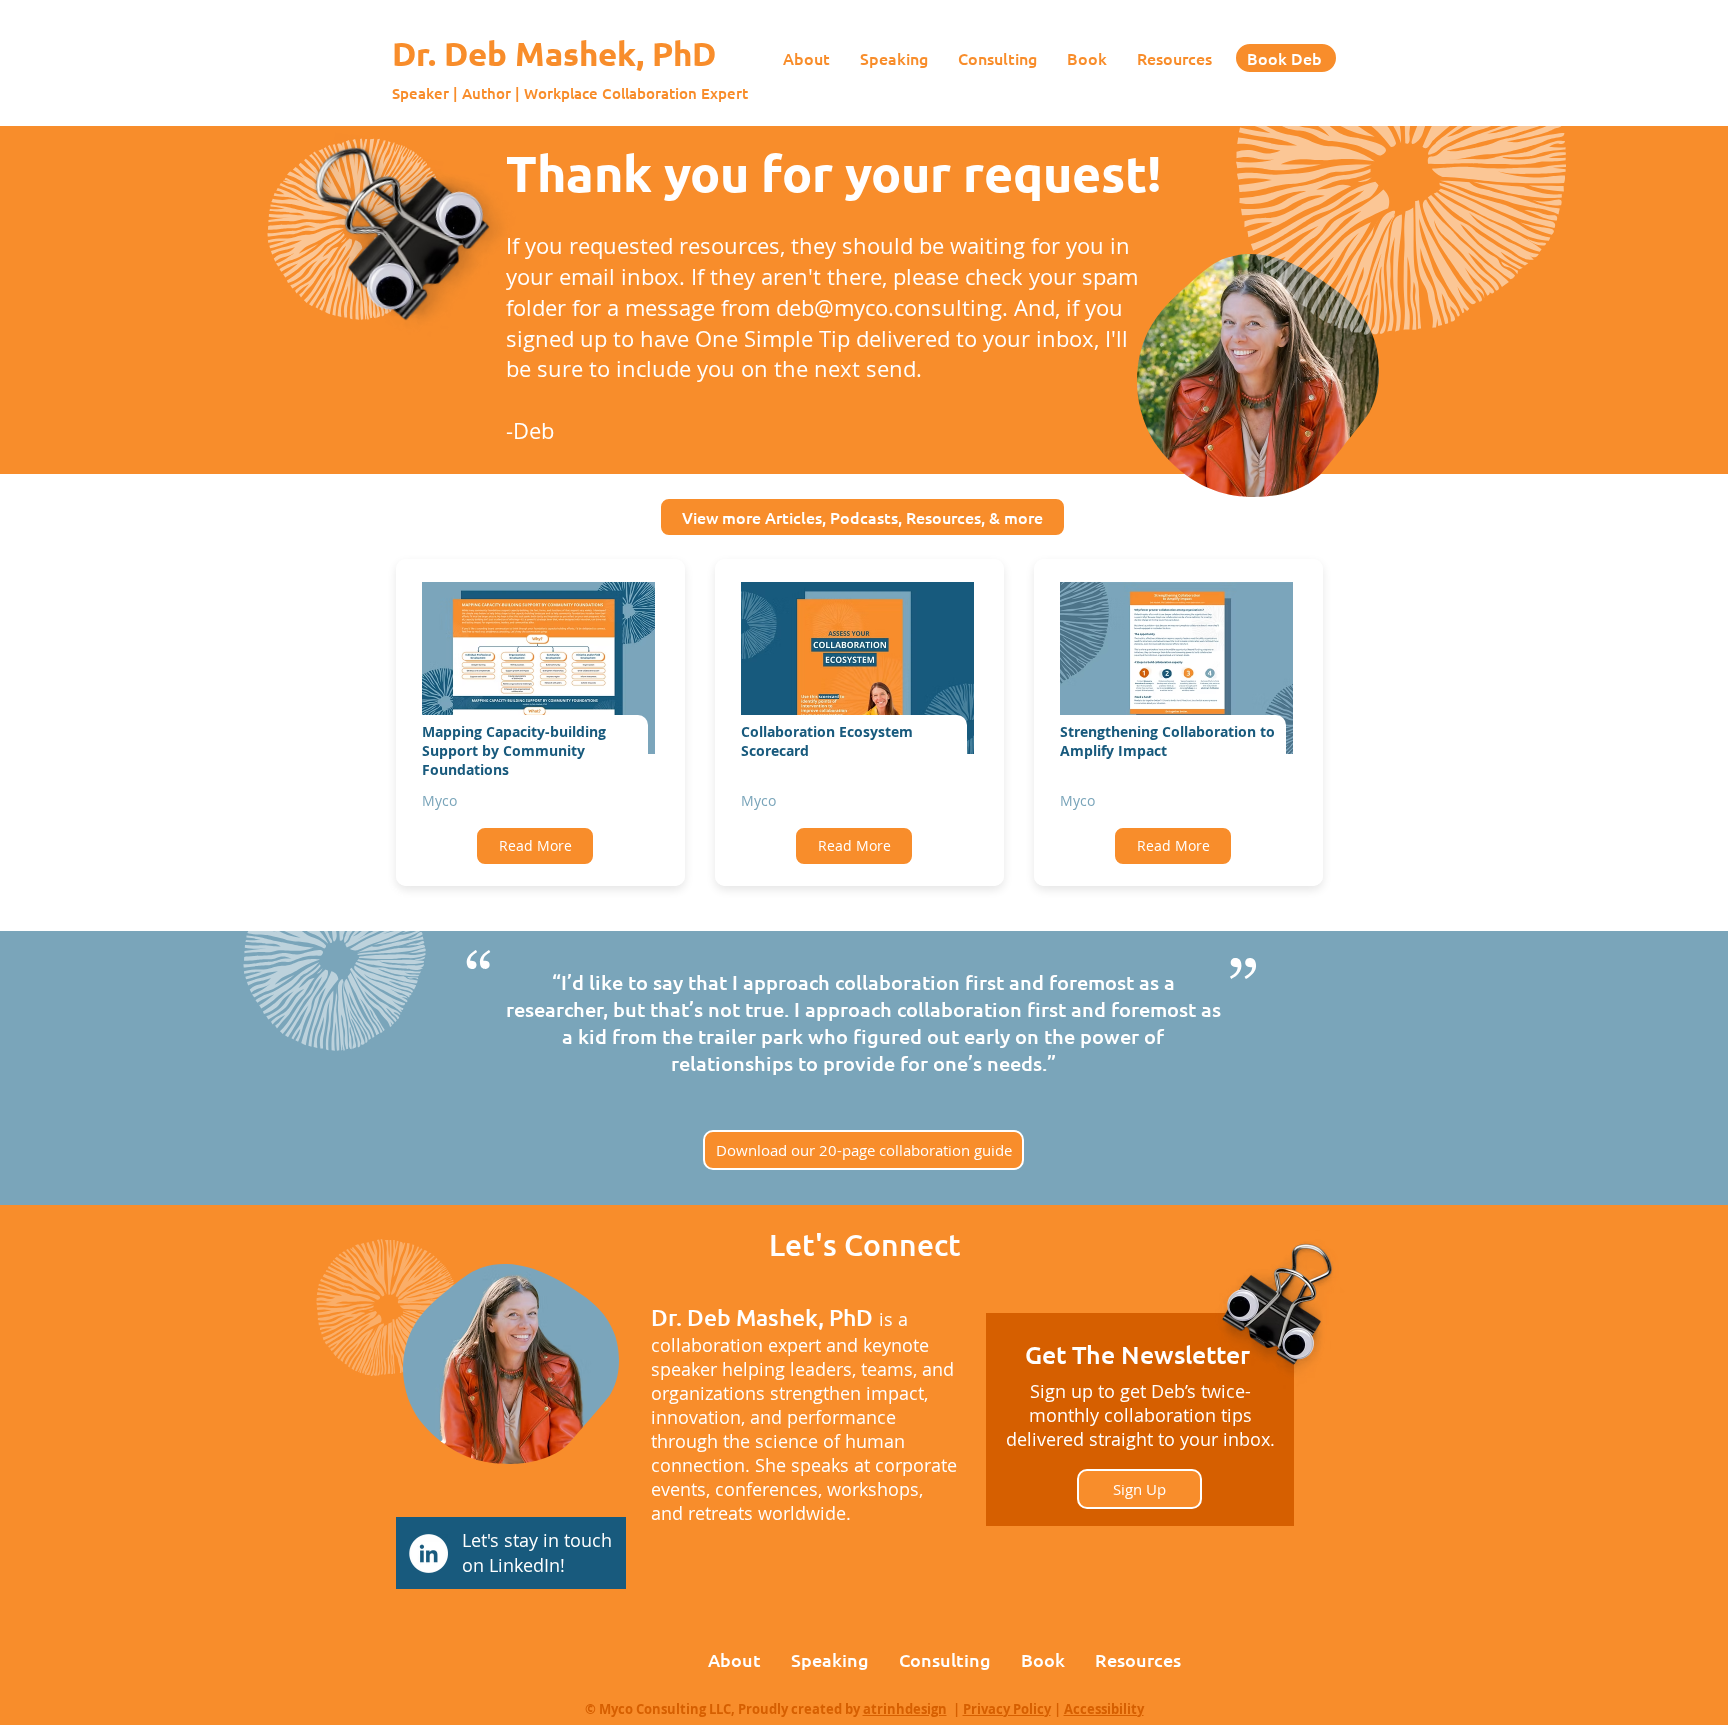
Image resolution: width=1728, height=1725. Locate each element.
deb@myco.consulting (889, 307)
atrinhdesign (905, 1709)
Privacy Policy (1007, 1709)
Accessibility (1104, 1709)
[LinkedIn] (428, 1553)
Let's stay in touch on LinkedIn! (537, 1552)
